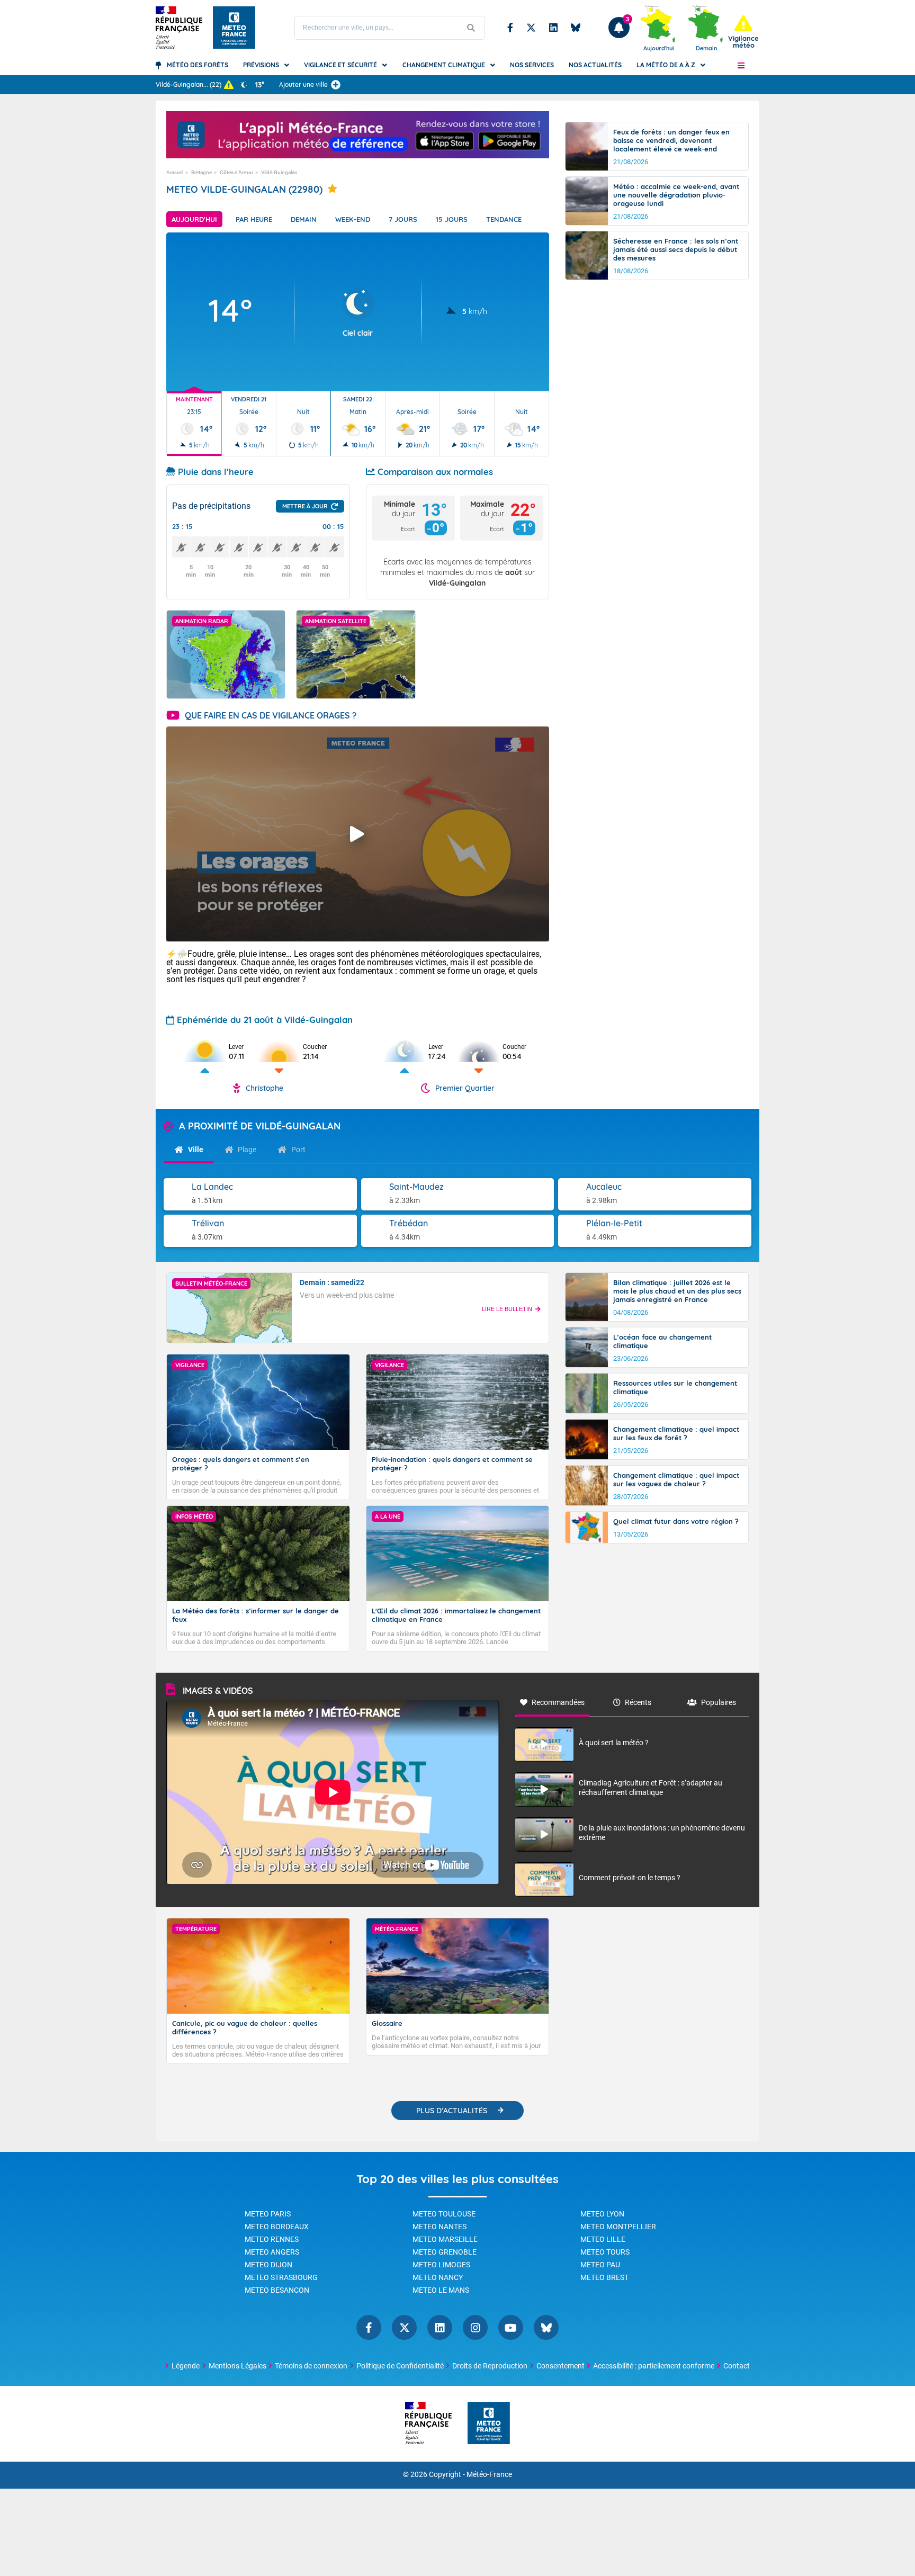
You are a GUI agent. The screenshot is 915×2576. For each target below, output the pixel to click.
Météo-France (489, 2475)
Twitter (531, 28)
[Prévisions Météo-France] (234, 28)
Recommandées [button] (558, 1702)
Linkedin (553, 28)
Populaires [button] (719, 1702)
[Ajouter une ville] (336, 85)
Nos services (532, 65)
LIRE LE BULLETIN (507, 1309)
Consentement (560, 2366)
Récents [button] (638, 1702)
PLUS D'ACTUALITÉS (452, 2111)
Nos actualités (595, 65)
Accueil (175, 172)
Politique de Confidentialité (400, 2366)
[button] (741, 65)
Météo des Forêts (198, 65)
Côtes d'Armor (236, 172)
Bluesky (576, 28)
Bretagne (201, 172)
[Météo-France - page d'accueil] (489, 2424)
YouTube (511, 2327)
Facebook (510, 28)
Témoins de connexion (311, 2366)
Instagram (475, 2327)
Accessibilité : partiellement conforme (654, 2366)
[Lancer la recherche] (471, 28)
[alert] (743, 32)
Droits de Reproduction (490, 2366)
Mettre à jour (305, 506)
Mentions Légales (237, 2366)
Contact (737, 2366)
